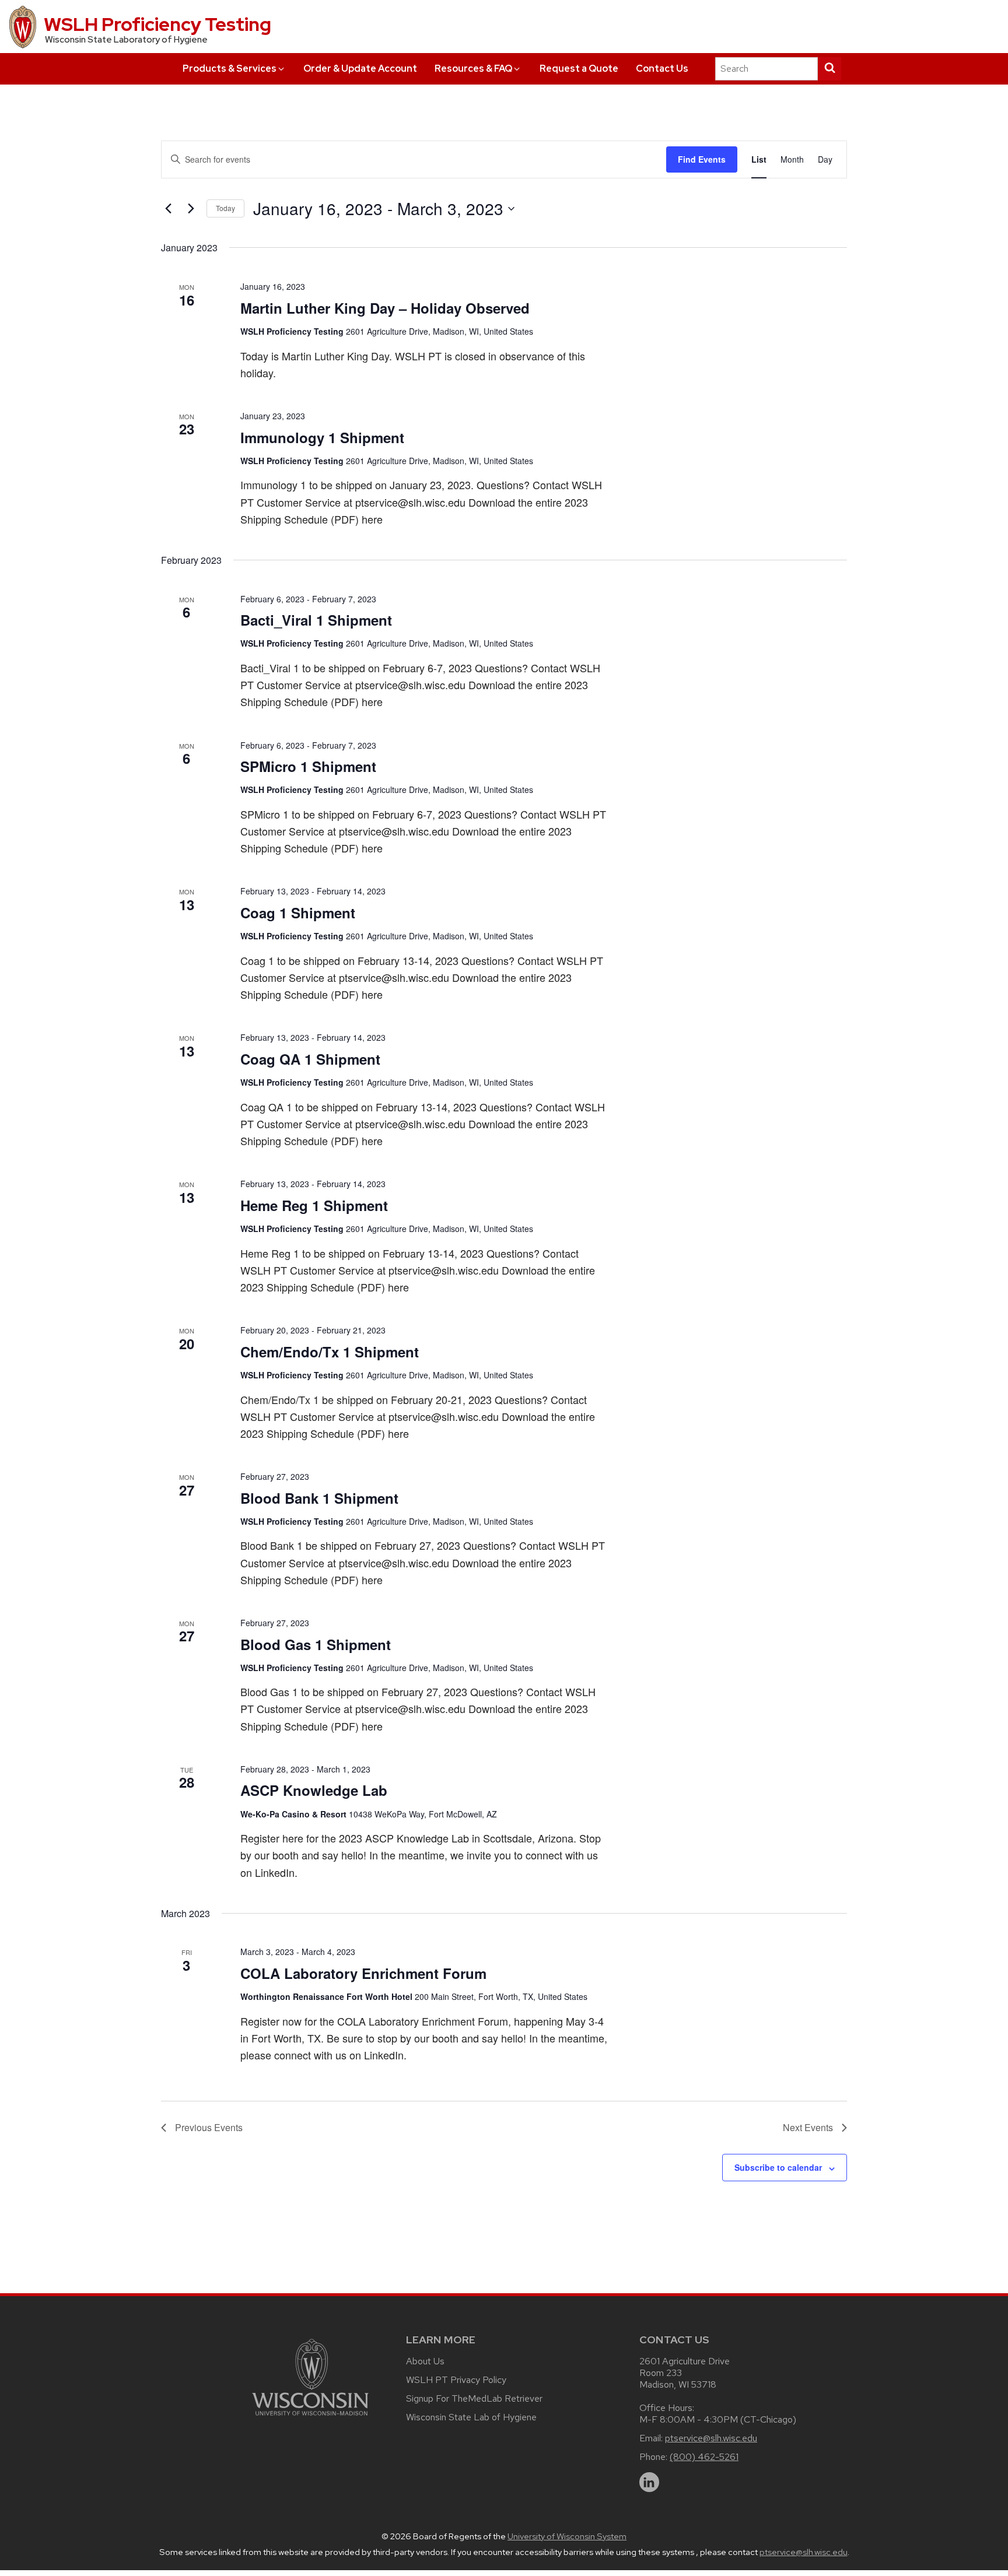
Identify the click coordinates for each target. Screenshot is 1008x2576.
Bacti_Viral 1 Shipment (316, 620)
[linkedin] (649, 2482)
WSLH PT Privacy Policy (456, 2380)
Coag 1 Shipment (298, 913)
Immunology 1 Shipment (322, 437)
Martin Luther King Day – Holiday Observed (385, 308)
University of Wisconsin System (567, 2536)
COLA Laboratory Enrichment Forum (363, 1973)
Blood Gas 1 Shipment (316, 1644)
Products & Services (230, 69)
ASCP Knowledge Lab (314, 1790)
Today (225, 208)
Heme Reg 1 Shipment (314, 1205)
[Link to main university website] (310, 2418)
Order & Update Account (360, 69)
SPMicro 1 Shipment (308, 766)
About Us (425, 2361)
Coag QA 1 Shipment (310, 1059)
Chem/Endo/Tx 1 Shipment (330, 1352)
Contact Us (662, 69)
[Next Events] (191, 209)
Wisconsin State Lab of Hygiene (471, 2417)
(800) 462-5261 (704, 2457)
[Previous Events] (168, 209)
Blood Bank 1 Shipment (319, 1498)
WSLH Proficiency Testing (157, 24)
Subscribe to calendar (778, 2167)
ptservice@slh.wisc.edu (711, 2438)
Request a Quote (579, 69)
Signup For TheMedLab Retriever (474, 2398)
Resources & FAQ (473, 69)
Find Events (702, 159)
